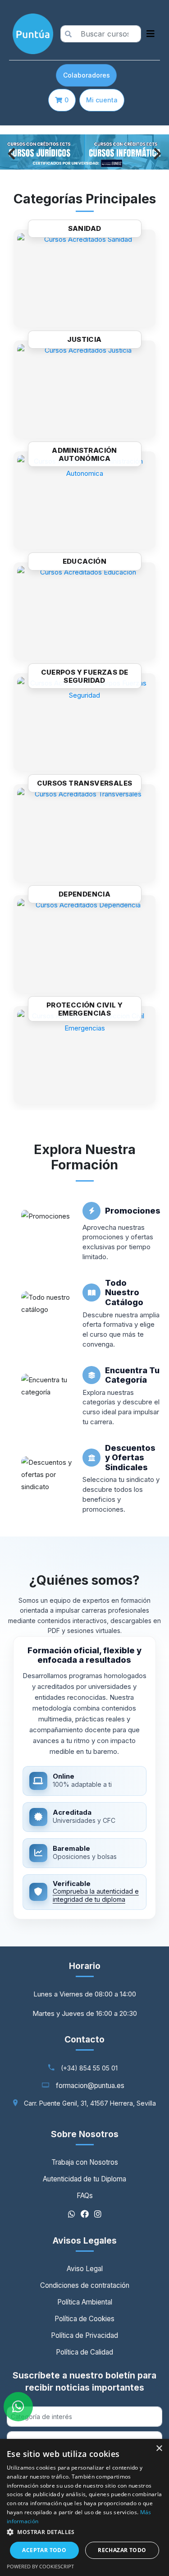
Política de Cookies (84, 2319)
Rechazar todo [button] (122, 2550)
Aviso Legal (85, 2269)
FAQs (85, 2196)
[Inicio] (31, 34)
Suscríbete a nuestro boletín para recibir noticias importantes (84, 2381)
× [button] (159, 2449)
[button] (84, 2532)
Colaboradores (87, 75)
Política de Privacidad (84, 2335)
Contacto (84, 2039)
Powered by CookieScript (40, 2566)
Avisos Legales (85, 2240)
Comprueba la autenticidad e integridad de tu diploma (96, 1895)
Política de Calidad (84, 2352)
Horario (85, 1966)
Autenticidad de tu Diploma (84, 2179)
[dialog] (84, 2507)
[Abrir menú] (151, 34)
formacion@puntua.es (90, 2086)
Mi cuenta (102, 100)
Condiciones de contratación (85, 2285)
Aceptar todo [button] (44, 2550)
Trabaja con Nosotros (85, 2162)
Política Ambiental (85, 2302)
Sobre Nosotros (85, 2134)
